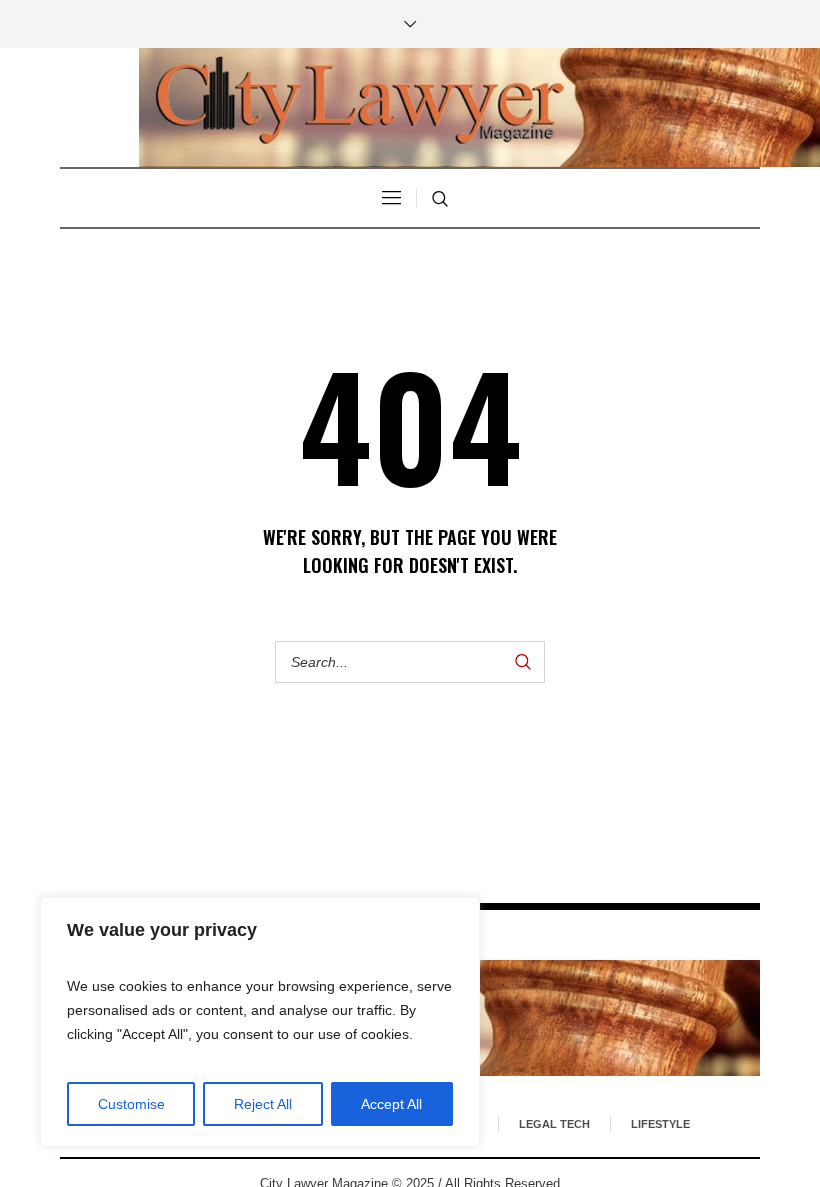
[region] (260, 1022)
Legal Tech (554, 1124)
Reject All (263, 1104)
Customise (131, 1104)
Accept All (391, 1104)
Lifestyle (660, 1124)
